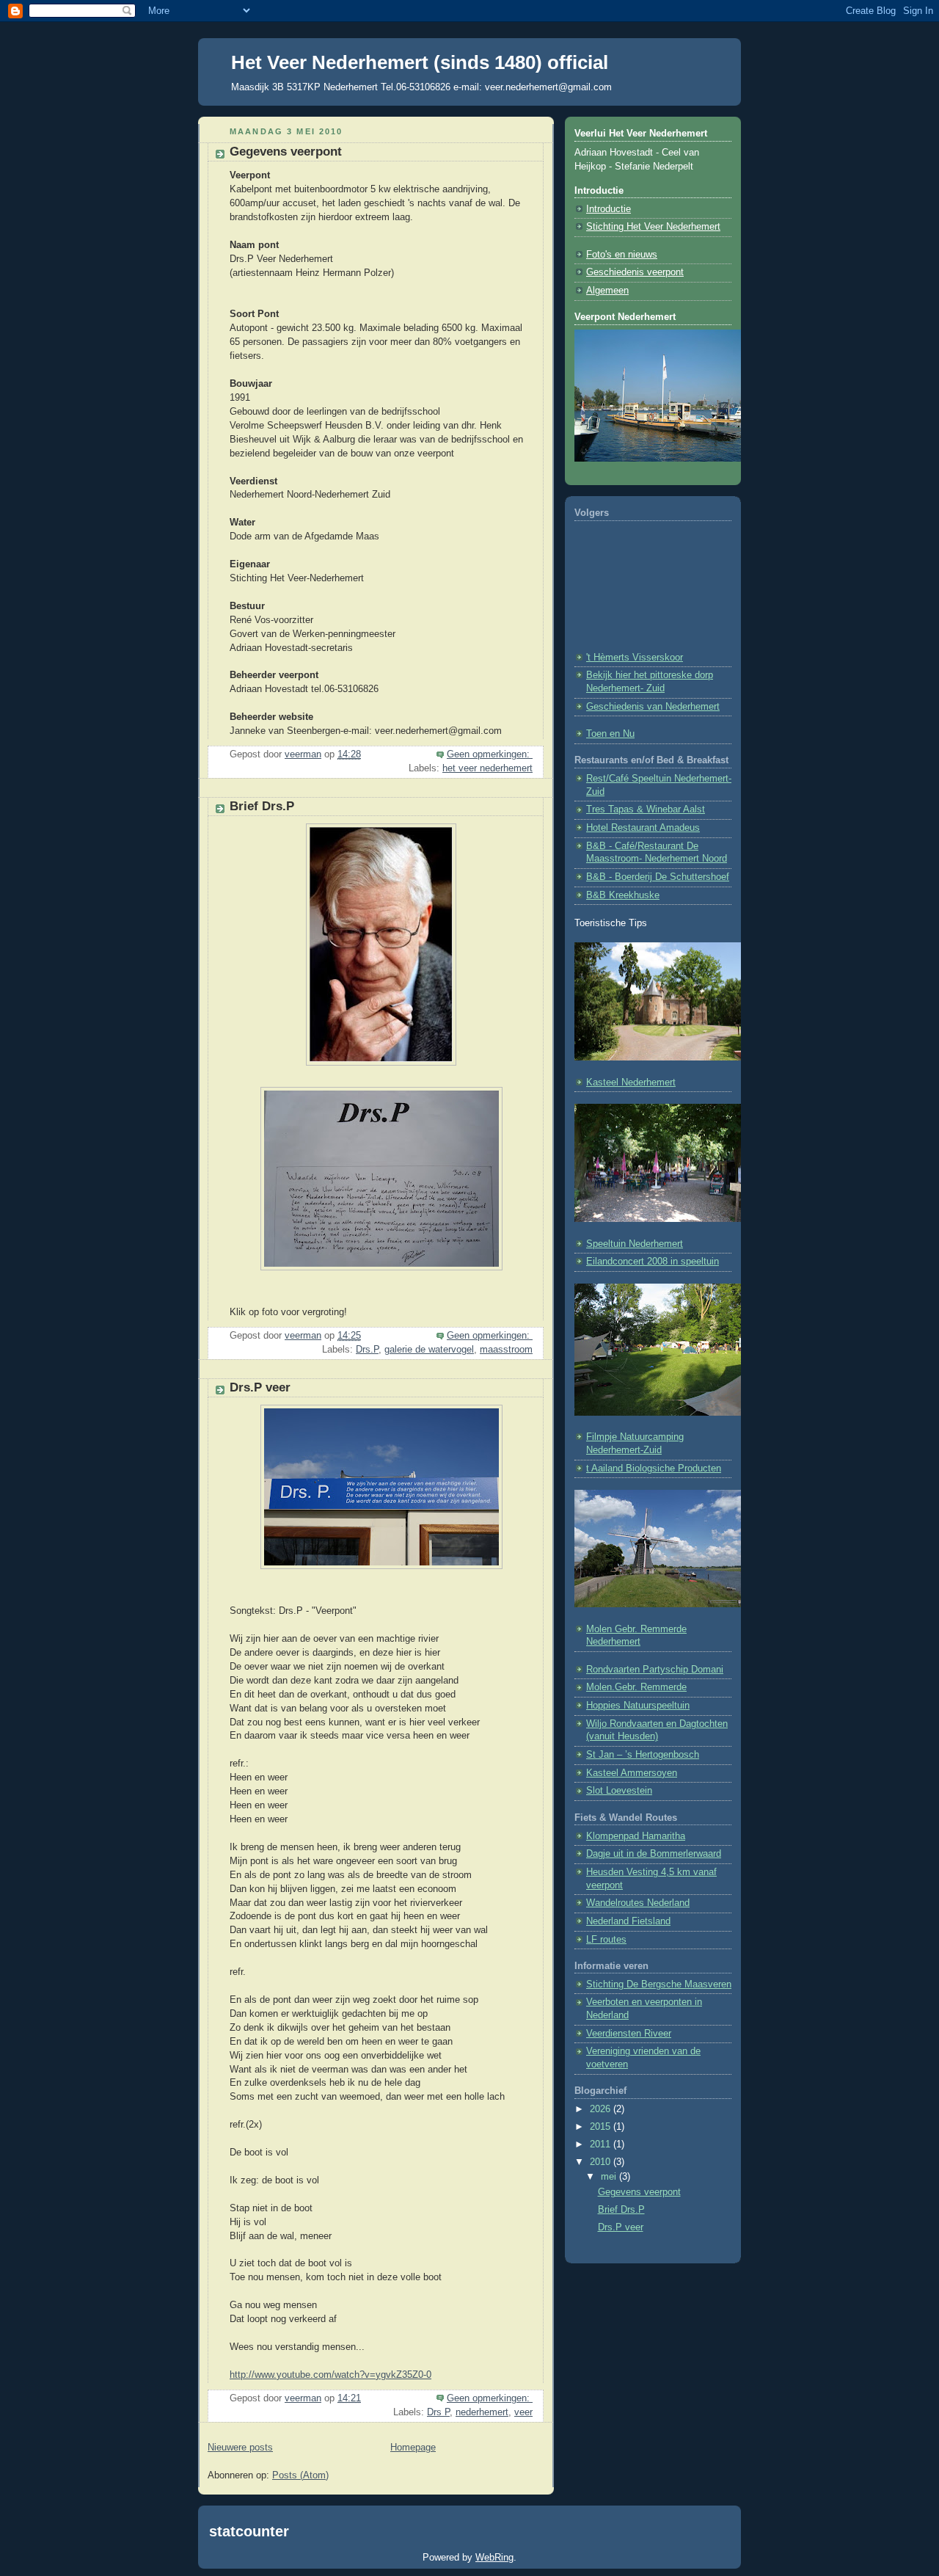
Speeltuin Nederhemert (635, 1244)
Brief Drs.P (262, 806)
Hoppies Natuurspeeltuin (638, 1706)
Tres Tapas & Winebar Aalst (646, 809)
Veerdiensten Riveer (629, 2034)
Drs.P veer (260, 1387)
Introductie (609, 209)
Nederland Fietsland (628, 1921)
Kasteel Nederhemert (631, 1083)
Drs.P (367, 1350)
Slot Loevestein (619, 1791)
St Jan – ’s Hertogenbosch (643, 1755)
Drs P (438, 2412)
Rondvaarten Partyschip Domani (655, 1670)
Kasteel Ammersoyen (632, 1773)
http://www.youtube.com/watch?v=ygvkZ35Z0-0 (330, 2375)
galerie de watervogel (429, 1350)
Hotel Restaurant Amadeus (643, 828)
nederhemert (482, 2412)
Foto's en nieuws (622, 255)
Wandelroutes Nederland (638, 1903)
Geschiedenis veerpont (635, 272)
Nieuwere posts (240, 2448)
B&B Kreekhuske (623, 895)
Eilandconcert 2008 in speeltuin (653, 1262)
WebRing (494, 2557)
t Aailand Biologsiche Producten (654, 1469)
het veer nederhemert (487, 768)
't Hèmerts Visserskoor (635, 658)
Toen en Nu (610, 734)
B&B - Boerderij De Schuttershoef (658, 877)
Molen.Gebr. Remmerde (636, 1687)
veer (523, 2412)
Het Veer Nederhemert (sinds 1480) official (420, 62)
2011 (602, 2144)
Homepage (413, 2448)
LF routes (606, 1940)
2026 (602, 2109)
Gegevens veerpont (286, 152)
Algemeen (607, 291)
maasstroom (506, 1350)
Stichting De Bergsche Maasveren (659, 1984)
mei (610, 2177)
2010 (602, 2162)
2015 (602, 2127)
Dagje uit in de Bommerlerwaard (654, 1854)
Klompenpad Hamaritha (636, 1836)
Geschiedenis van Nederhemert (653, 707)
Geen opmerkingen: (490, 754)
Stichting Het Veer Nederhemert (653, 227)
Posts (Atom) (300, 2475)
